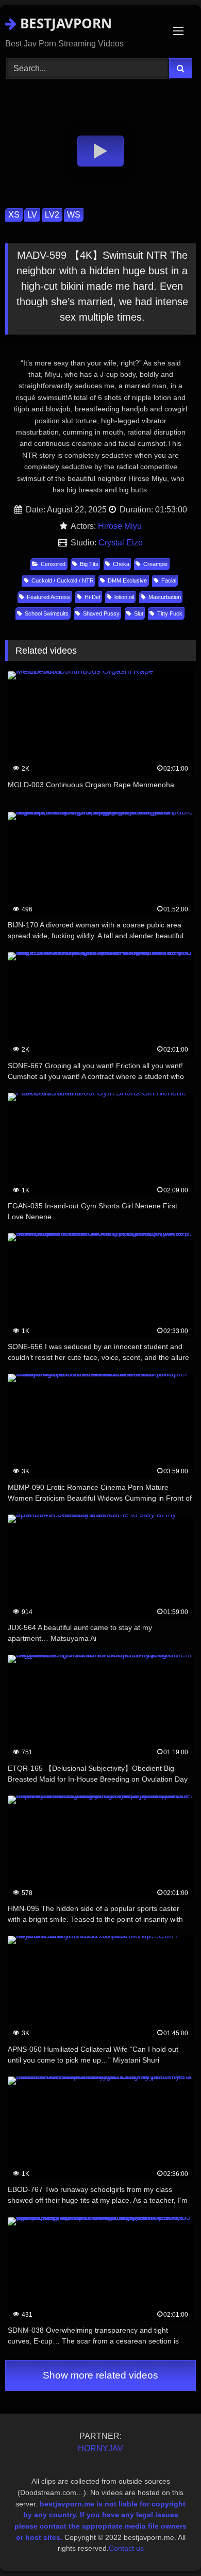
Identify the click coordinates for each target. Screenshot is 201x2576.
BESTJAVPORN (64, 23)
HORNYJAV (100, 2448)
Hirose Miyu (120, 526)
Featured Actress (48, 597)
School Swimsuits (47, 613)
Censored (53, 564)
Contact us (126, 2548)
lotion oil (124, 597)
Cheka (121, 564)
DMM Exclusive (127, 580)
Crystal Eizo (121, 543)
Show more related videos (100, 2375)
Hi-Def (93, 597)
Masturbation (165, 597)
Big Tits (89, 564)
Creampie (155, 564)
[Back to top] (169, 2545)
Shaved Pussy (101, 613)
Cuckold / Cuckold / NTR (63, 580)
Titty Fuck (170, 613)
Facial (169, 580)
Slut (139, 613)
